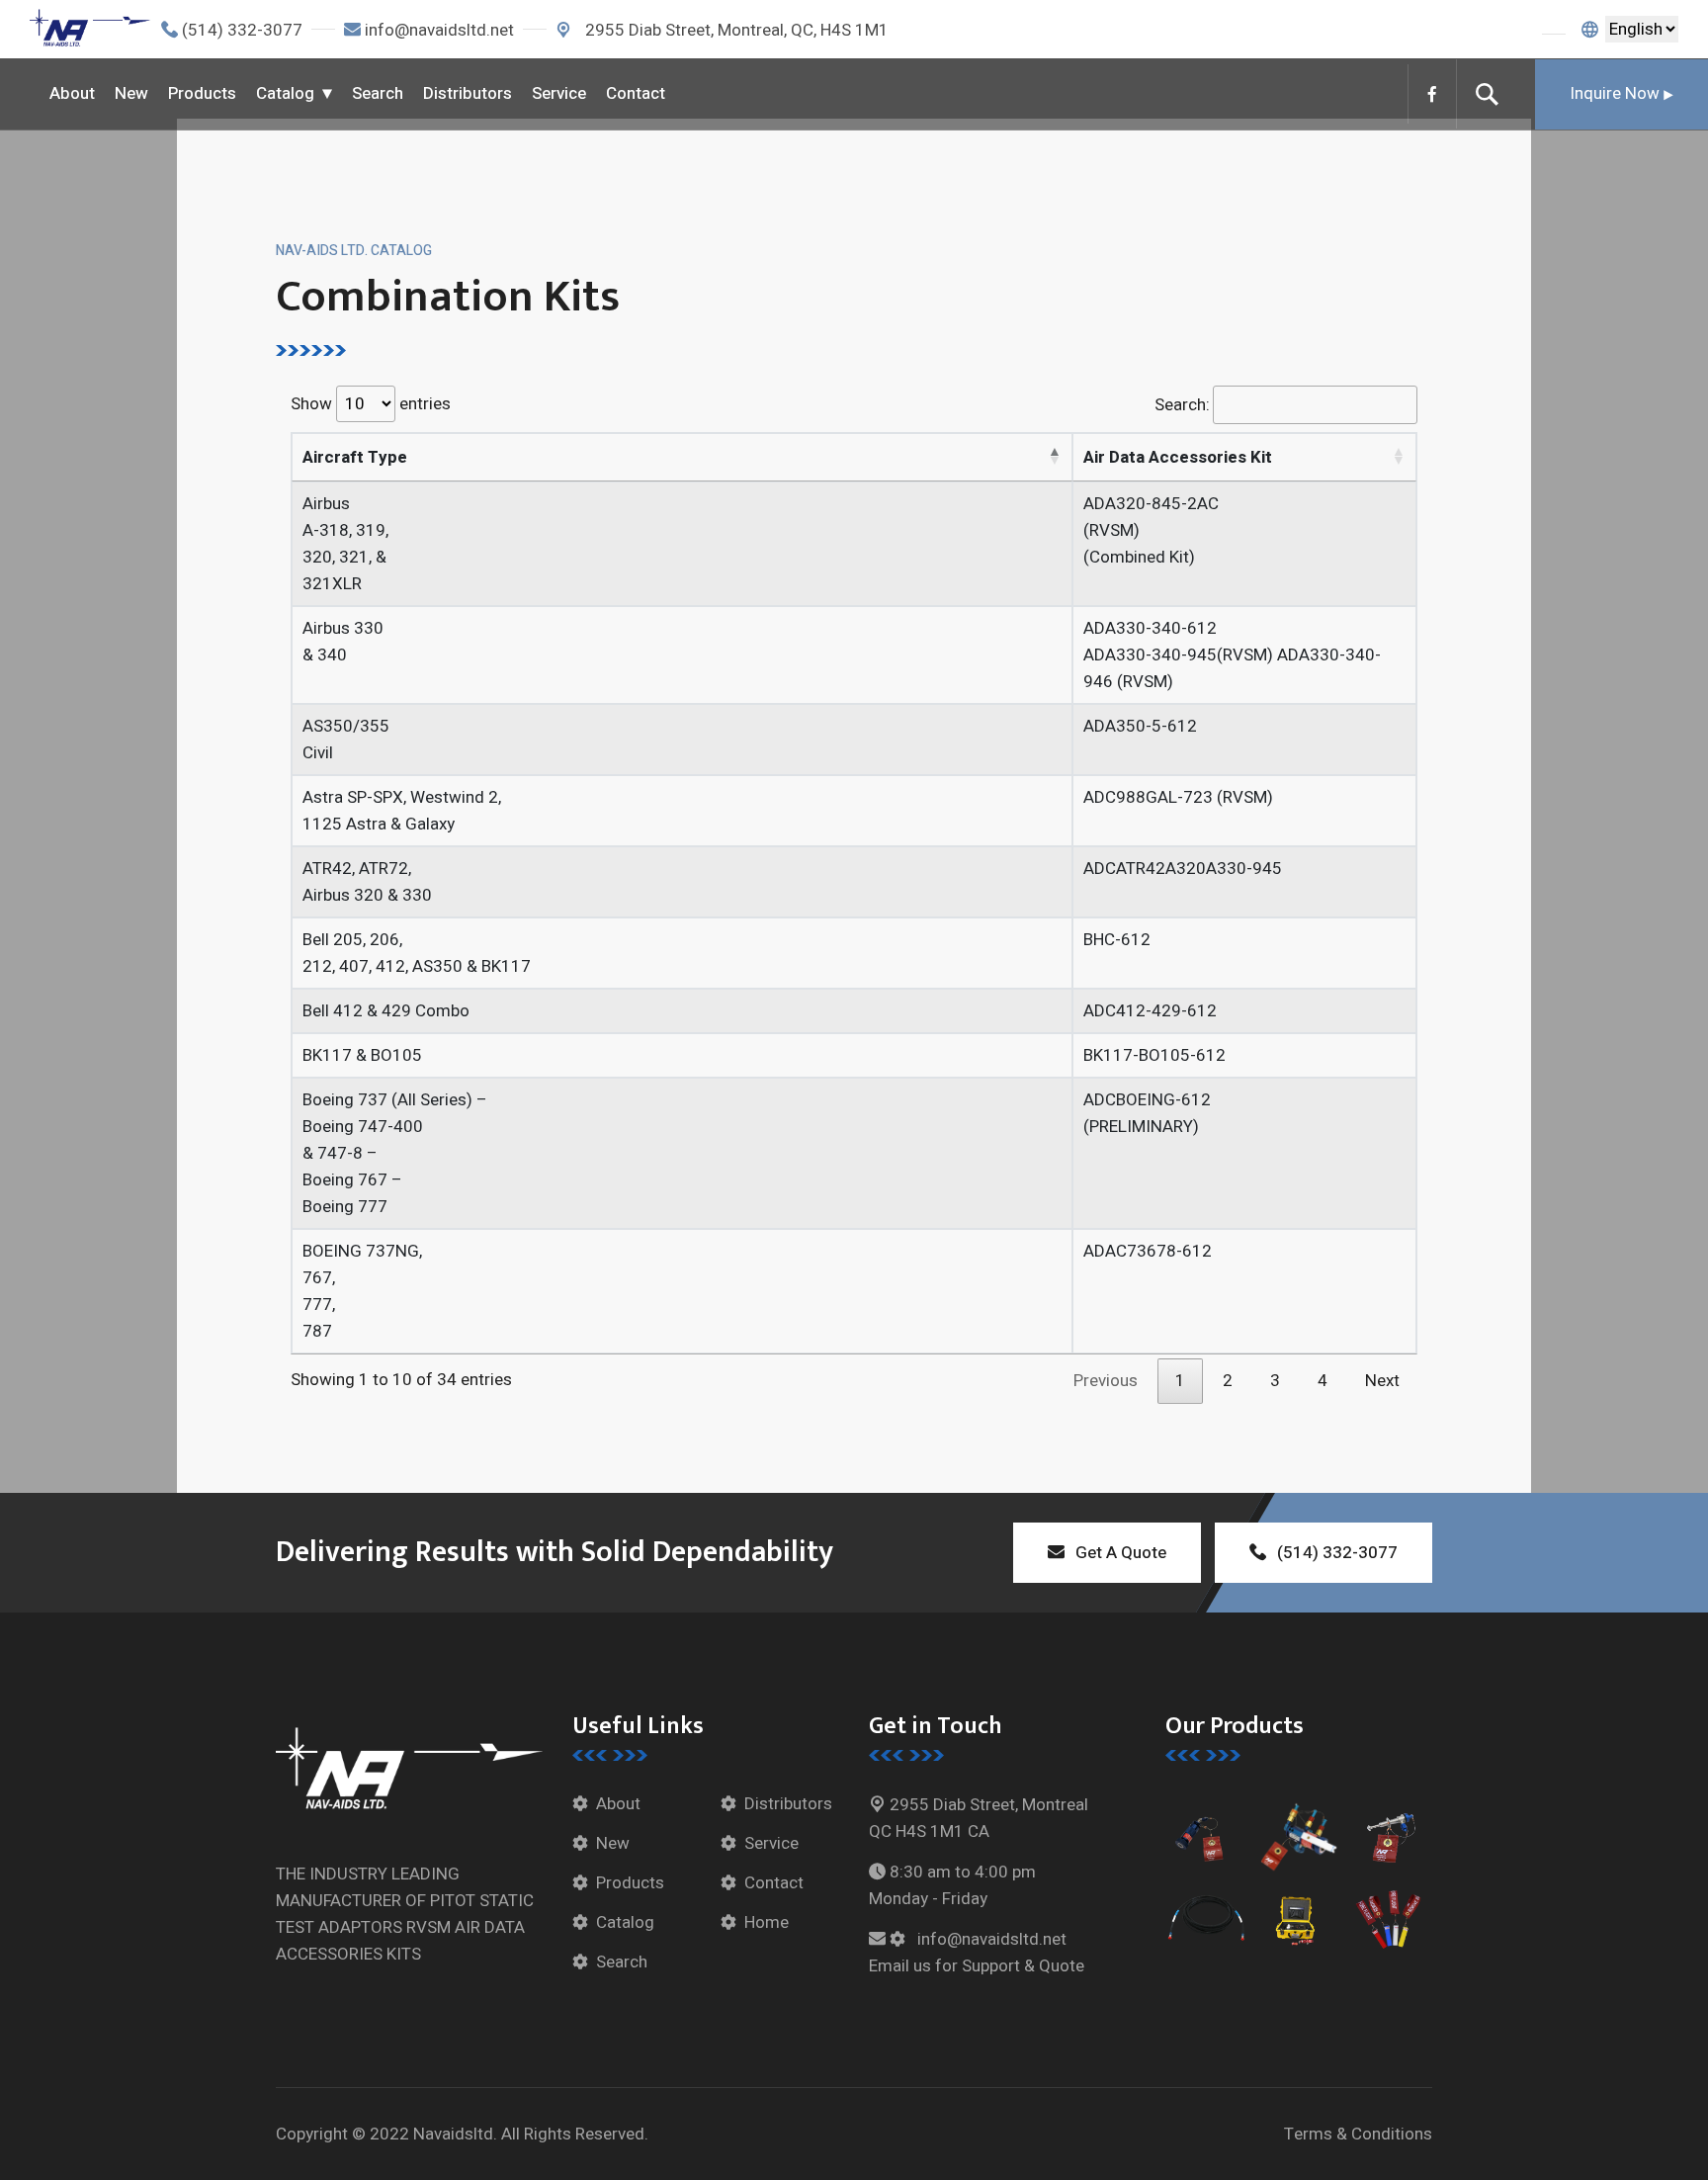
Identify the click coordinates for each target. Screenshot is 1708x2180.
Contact (636, 93)
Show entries (371, 404)
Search (378, 93)
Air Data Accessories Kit (1178, 457)
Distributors (468, 93)
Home (767, 1922)
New (131, 93)
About (72, 93)
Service (559, 93)
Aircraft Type (355, 457)
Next (1382, 1381)
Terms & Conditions (1358, 2134)
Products (202, 93)
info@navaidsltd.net (439, 30)
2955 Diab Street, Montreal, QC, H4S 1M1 (735, 30)
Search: (1182, 405)
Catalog (285, 93)
